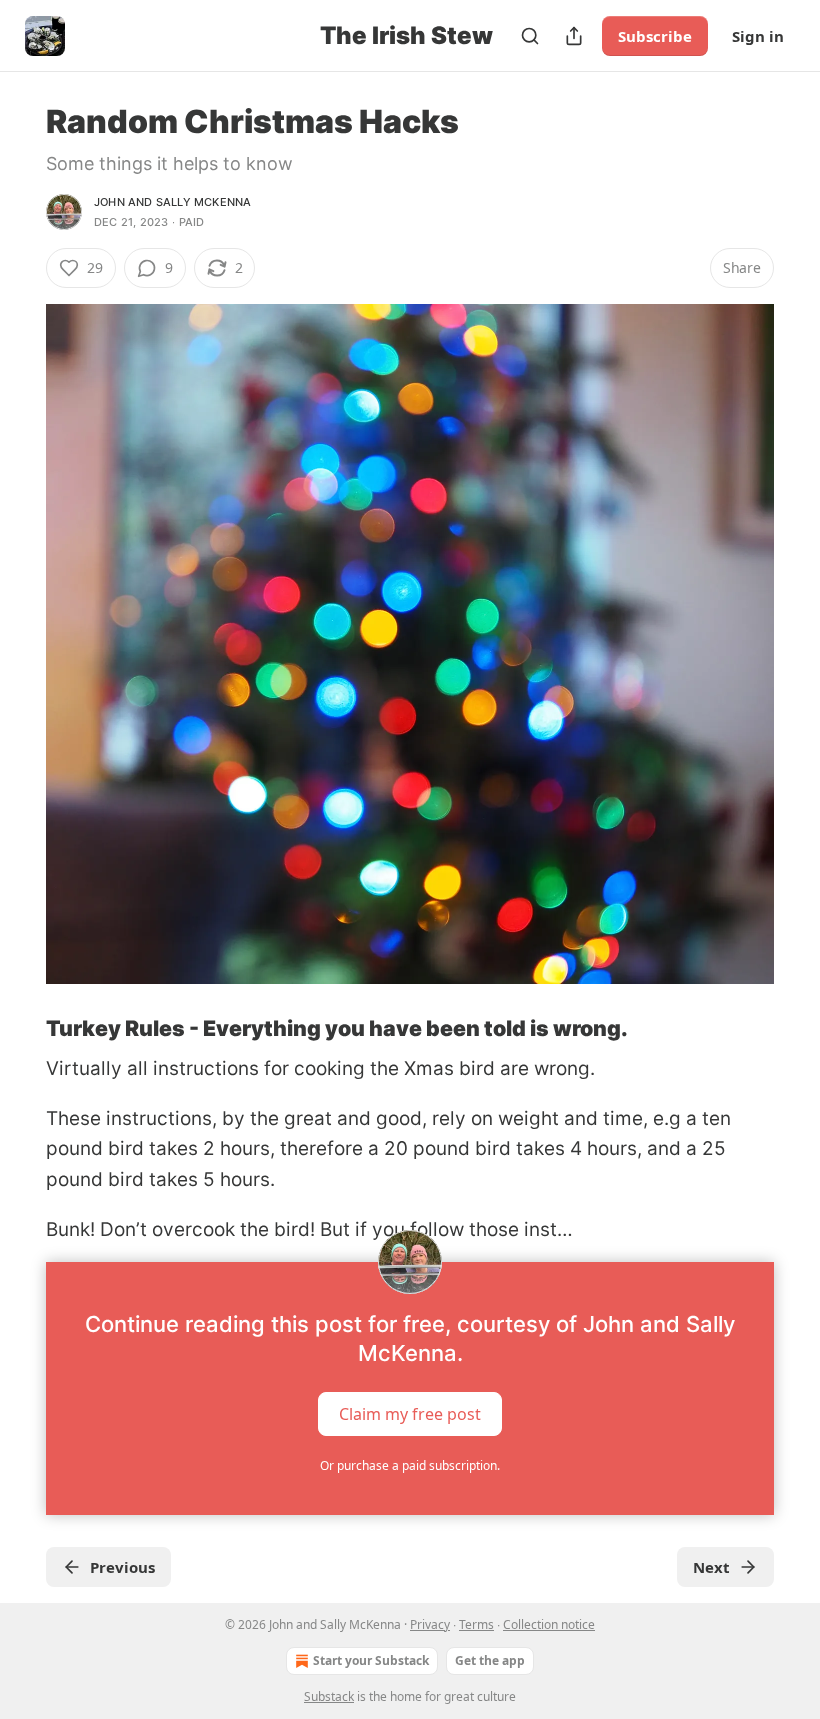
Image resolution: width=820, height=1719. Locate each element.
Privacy (430, 1624)
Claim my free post (410, 1413)
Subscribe (655, 36)
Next (711, 1567)
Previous (122, 1567)
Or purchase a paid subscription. (410, 1465)
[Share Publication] (574, 36)
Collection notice (549, 1624)
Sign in (758, 36)
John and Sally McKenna (172, 202)
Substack (329, 1696)
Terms (476, 1624)
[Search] (530, 36)
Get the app (490, 1660)
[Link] (18, 1028)
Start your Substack (371, 1660)
